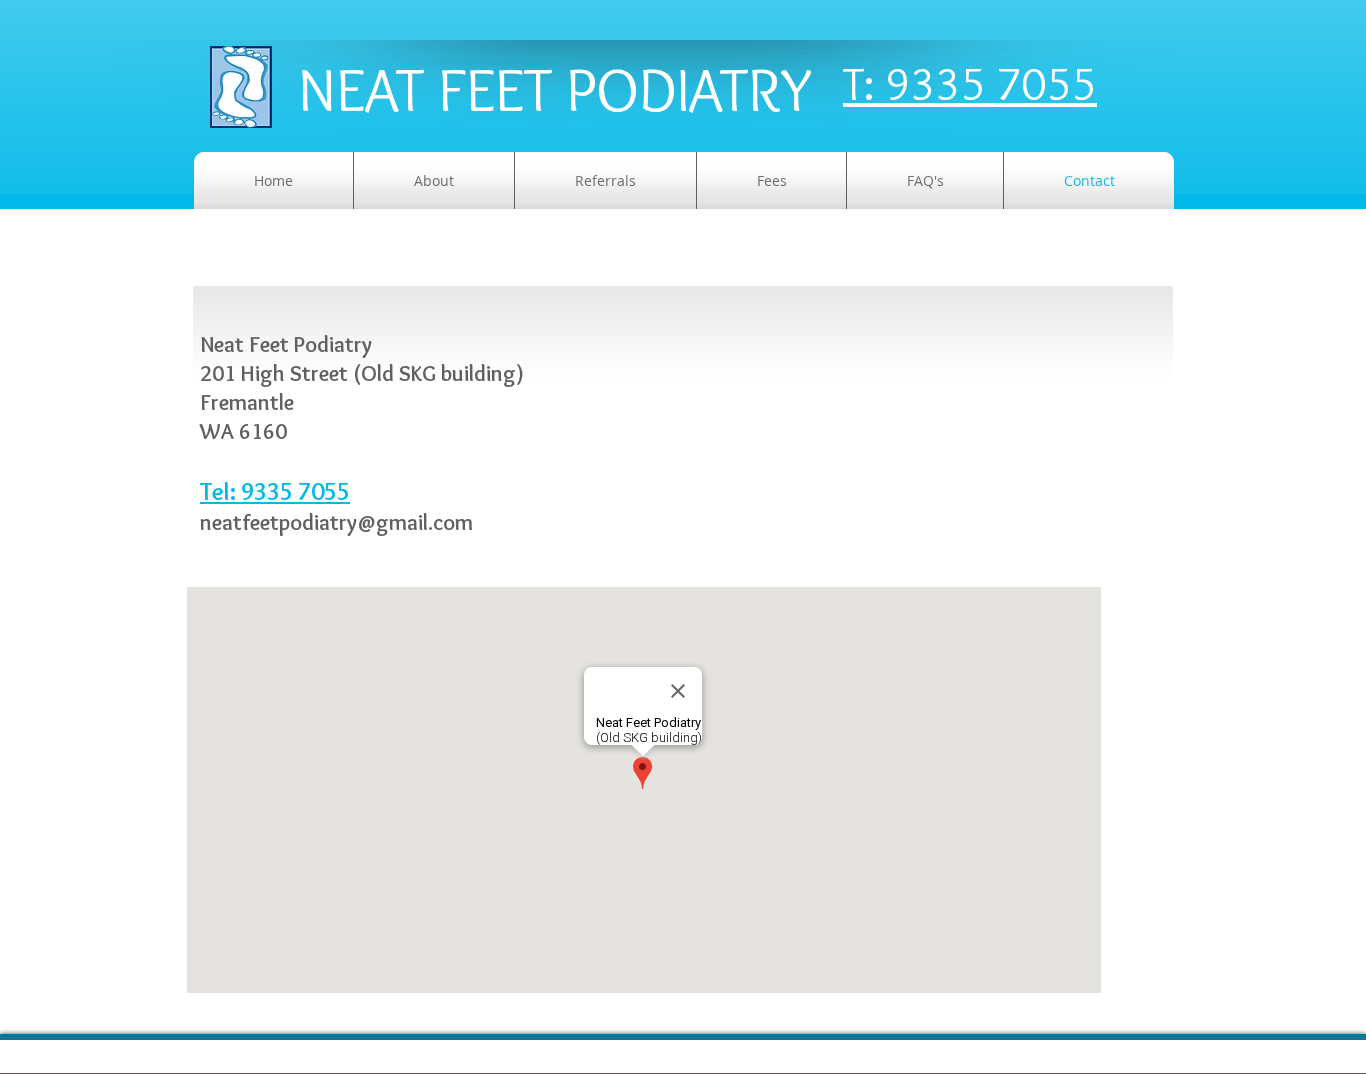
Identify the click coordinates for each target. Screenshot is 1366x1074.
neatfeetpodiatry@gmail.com (336, 522)
